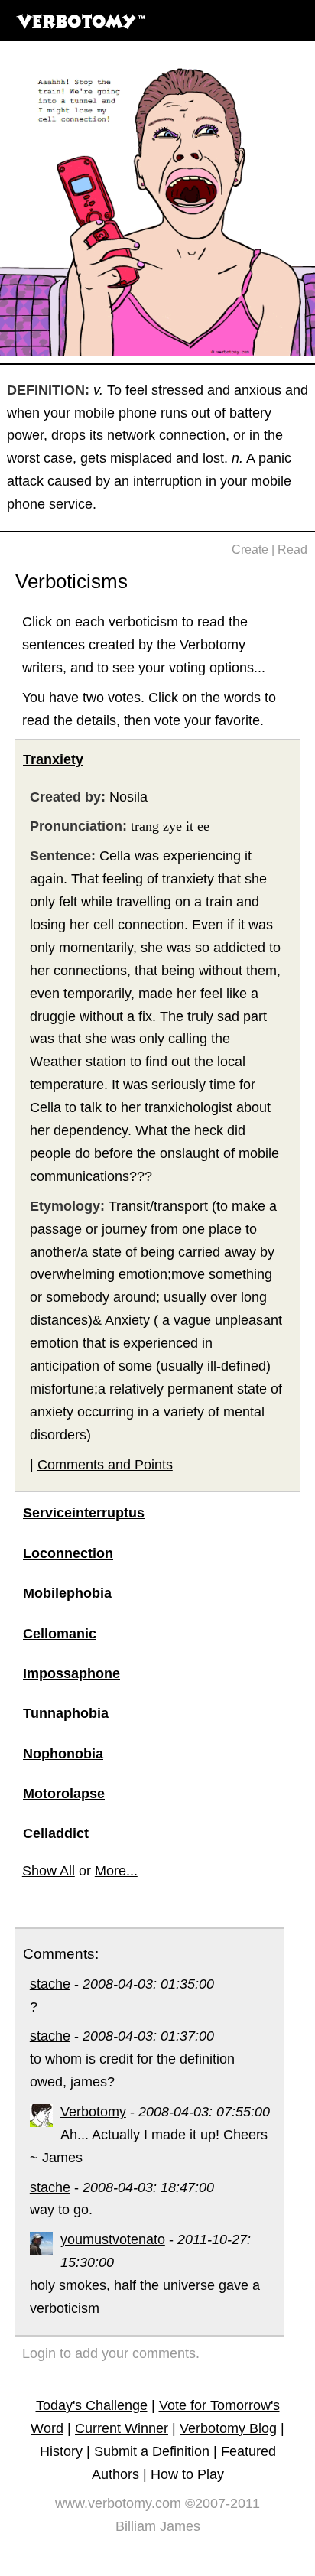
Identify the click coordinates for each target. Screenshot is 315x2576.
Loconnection (68, 1553)
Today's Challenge (92, 2405)
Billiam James (158, 2526)
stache (50, 1984)
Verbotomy (93, 2112)
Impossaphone (71, 1673)
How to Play (187, 2474)
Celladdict (56, 1833)
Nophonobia (63, 1754)
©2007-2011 (222, 2503)
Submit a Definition (152, 2451)
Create (250, 550)
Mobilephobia (67, 1593)
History (61, 2451)
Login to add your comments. (111, 2353)
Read (292, 550)
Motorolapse (64, 1794)
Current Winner (122, 2428)
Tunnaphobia (66, 1713)
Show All (49, 1871)
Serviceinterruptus (84, 1513)
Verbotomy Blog (228, 2428)
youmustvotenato (113, 2239)
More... (116, 1871)
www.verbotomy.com (118, 2503)
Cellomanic (60, 1634)
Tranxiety (53, 759)
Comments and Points (105, 1465)
